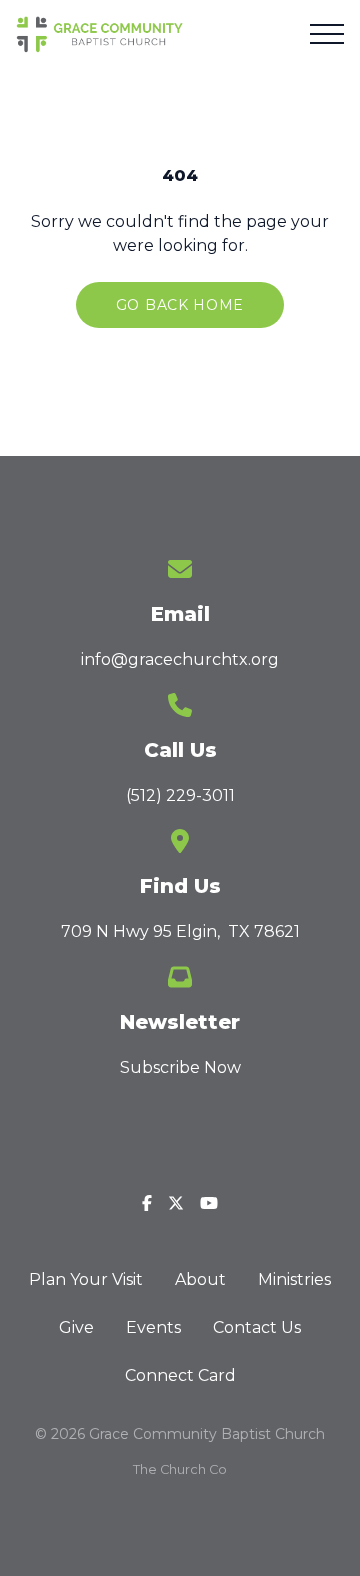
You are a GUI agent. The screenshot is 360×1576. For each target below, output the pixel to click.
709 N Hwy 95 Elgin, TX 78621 (180, 931)
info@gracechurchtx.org (180, 659)
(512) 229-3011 (180, 795)
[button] (327, 34)
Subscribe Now (180, 1067)
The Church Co (180, 1469)
